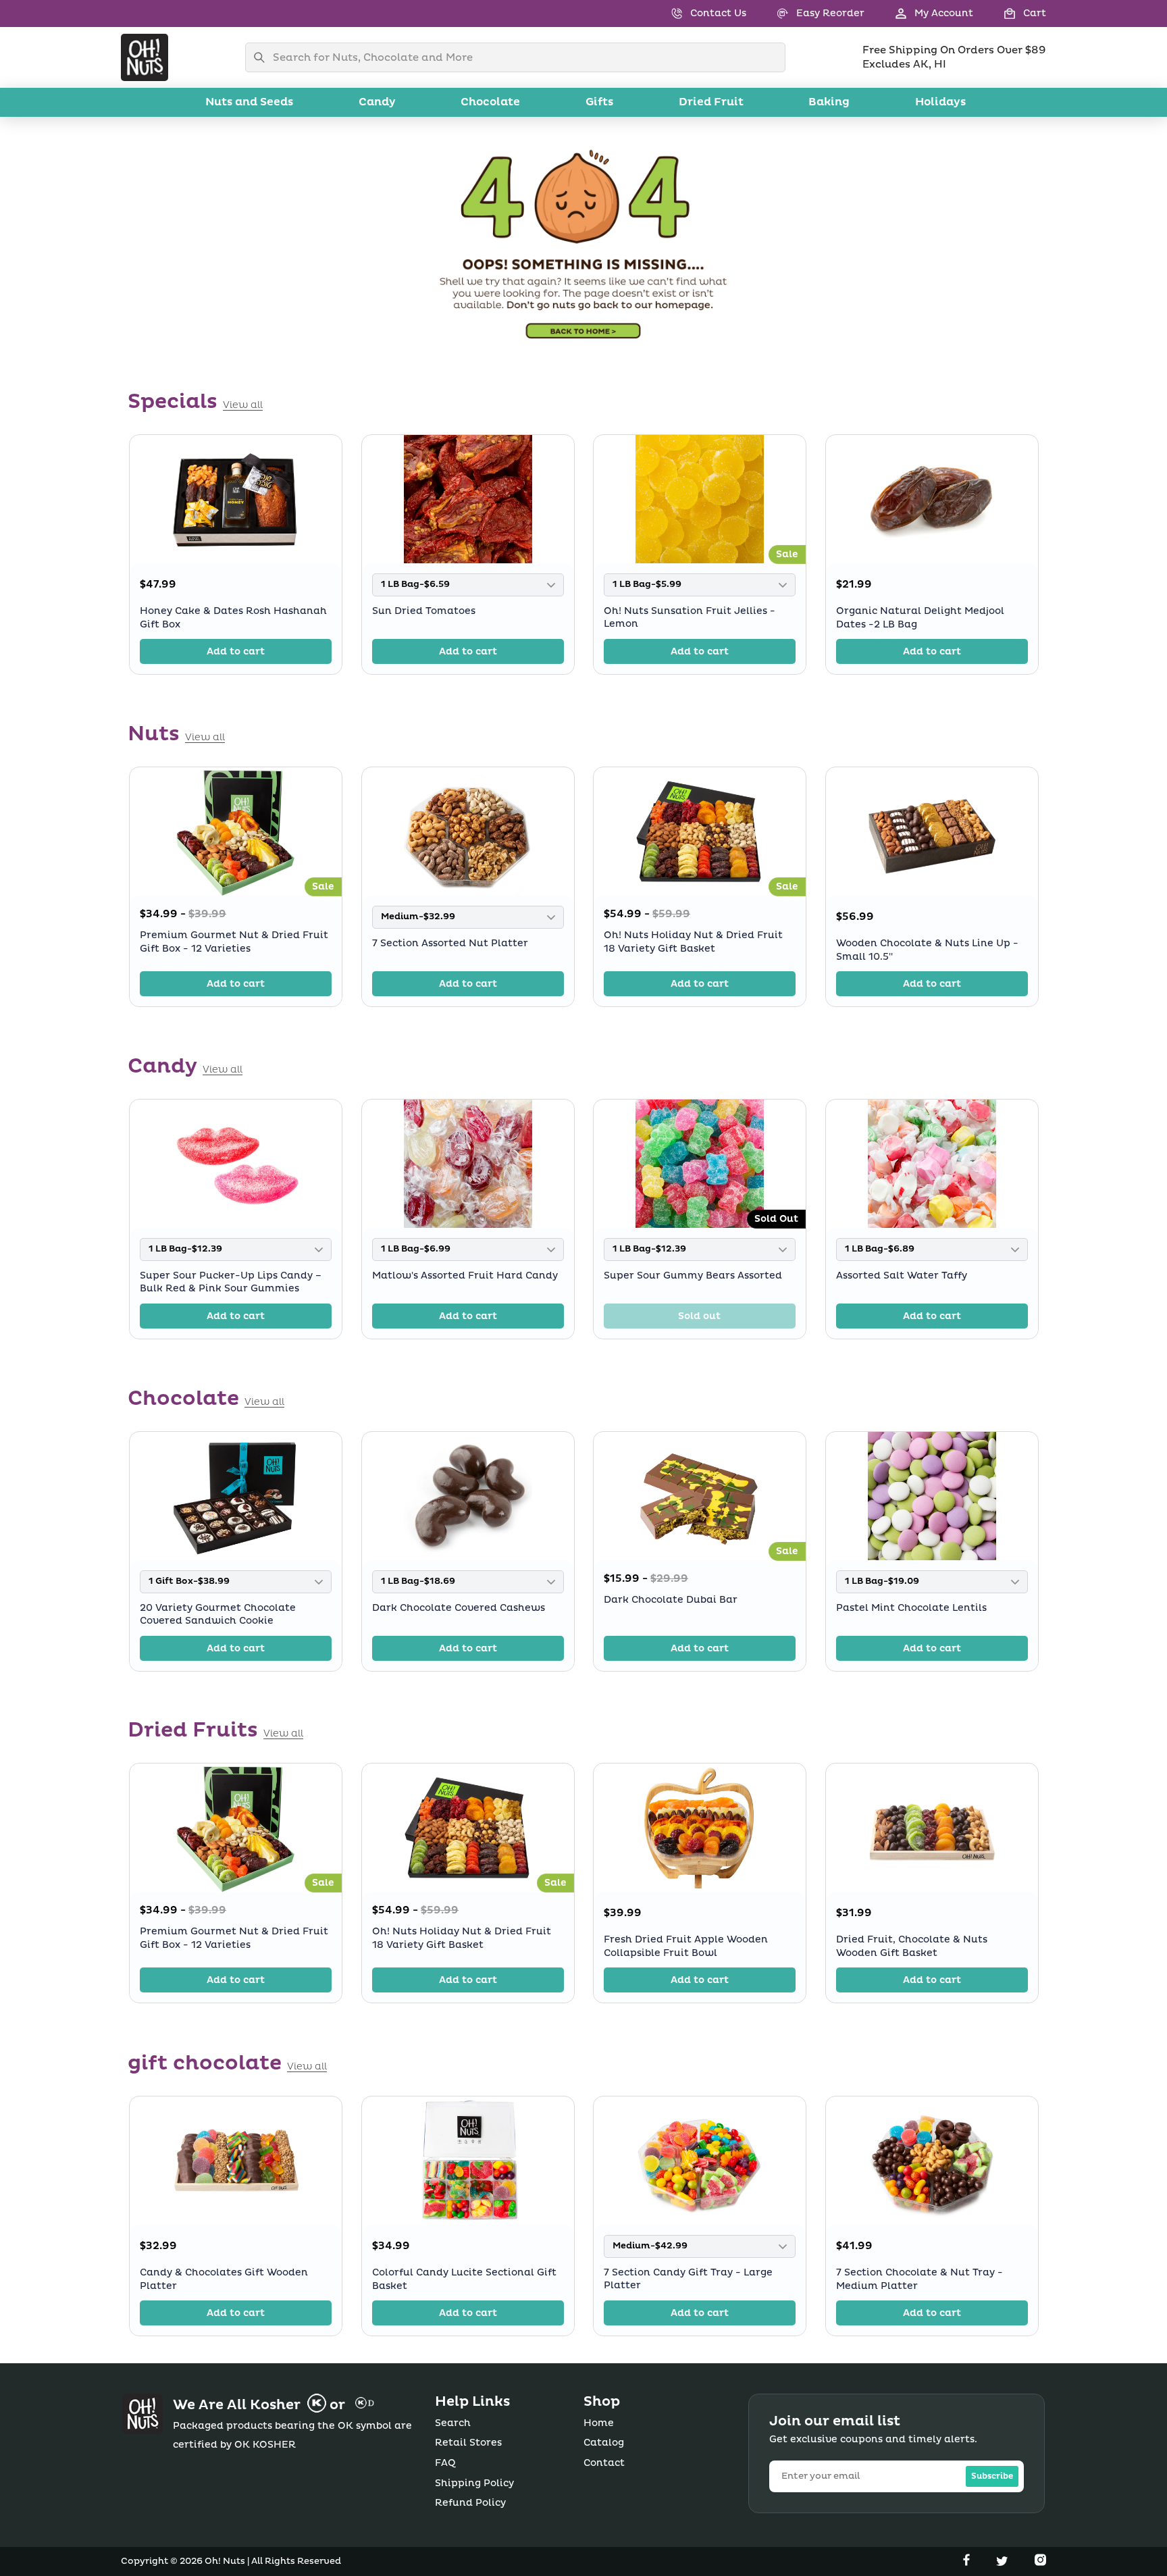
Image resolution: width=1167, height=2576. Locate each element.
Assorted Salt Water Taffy (902, 1275)
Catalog (604, 2443)
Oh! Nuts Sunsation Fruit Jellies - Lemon (690, 617)
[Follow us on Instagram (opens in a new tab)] (1040, 2562)
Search (453, 2423)
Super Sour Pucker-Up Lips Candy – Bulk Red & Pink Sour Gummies (231, 1282)
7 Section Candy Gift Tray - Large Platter (688, 2278)
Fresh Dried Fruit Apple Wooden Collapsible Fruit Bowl (686, 1946)
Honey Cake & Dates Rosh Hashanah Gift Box (233, 618)
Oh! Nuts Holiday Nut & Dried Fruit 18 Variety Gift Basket (693, 942)
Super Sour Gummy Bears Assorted (693, 1275)
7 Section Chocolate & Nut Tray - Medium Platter (919, 2279)
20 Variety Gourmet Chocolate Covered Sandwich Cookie (218, 1614)
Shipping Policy (474, 2483)
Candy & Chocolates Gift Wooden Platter (224, 2279)
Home (599, 2423)
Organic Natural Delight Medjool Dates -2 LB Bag (920, 618)
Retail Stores (468, 2443)
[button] (1010, 14)
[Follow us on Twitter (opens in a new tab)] (1004, 2562)
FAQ (445, 2463)
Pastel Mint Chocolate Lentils (911, 1607)
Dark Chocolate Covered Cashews (459, 1607)
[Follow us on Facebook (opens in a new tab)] (968, 2562)
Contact (604, 2463)
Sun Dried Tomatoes (424, 610)
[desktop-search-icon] (263, 57)
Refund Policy (470, 2503)
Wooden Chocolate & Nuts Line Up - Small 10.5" (927, 950)
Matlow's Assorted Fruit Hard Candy (465, 1275)
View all (243, 405)
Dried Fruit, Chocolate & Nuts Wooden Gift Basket (912, 1946)
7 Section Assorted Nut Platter (450, 943)
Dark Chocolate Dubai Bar (671, 1600)
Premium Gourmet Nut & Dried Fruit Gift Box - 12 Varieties (234, 942)
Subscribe (992, 2476)
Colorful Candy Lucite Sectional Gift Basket (464, 2279)
